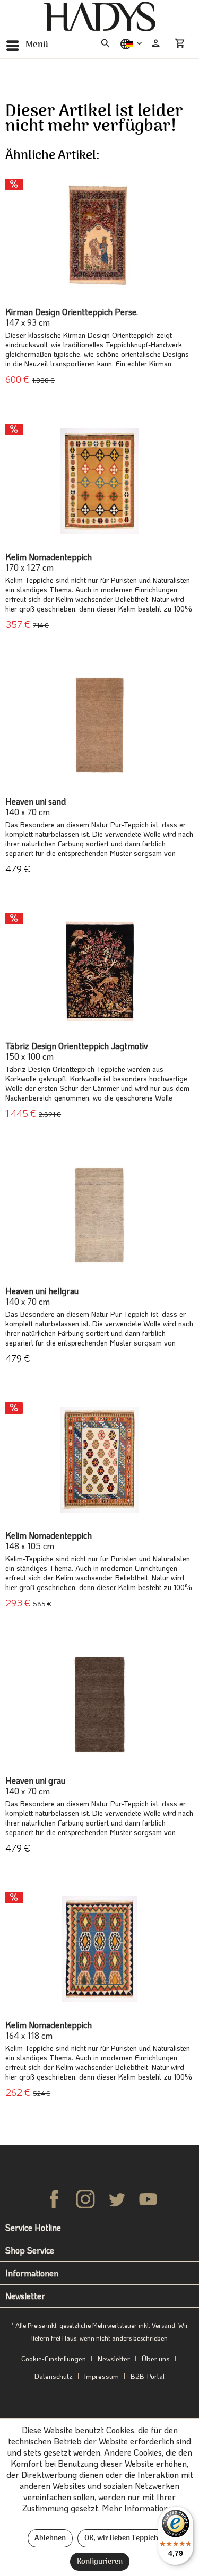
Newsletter (114, 2358)
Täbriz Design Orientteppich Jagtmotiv (77, 1051)
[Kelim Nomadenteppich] (99, 481)
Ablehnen (50, 2539)
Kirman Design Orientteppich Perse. (72, 317)
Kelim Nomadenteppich (49, 562)
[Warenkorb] (182, 43)
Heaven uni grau (35, 1786)
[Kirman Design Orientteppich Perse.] (99, 236)
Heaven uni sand (36, 807)
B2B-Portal (148, 2376)
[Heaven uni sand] (99, 726)
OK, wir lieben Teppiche (123, 2539)
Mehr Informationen (140, 2508)
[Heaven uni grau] (99, 1705)
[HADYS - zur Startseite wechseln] (99, 17)
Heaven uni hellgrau (42, 1296)
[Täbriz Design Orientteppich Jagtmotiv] (99, 970)
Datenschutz (54, 2376)
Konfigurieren (100, 2562)
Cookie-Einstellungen (54, 2358)
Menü (37, 45)
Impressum (102, 2376)
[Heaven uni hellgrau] (99, 1215)
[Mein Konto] (156, 43)
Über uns (156, 2358)
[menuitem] (27, 45)
